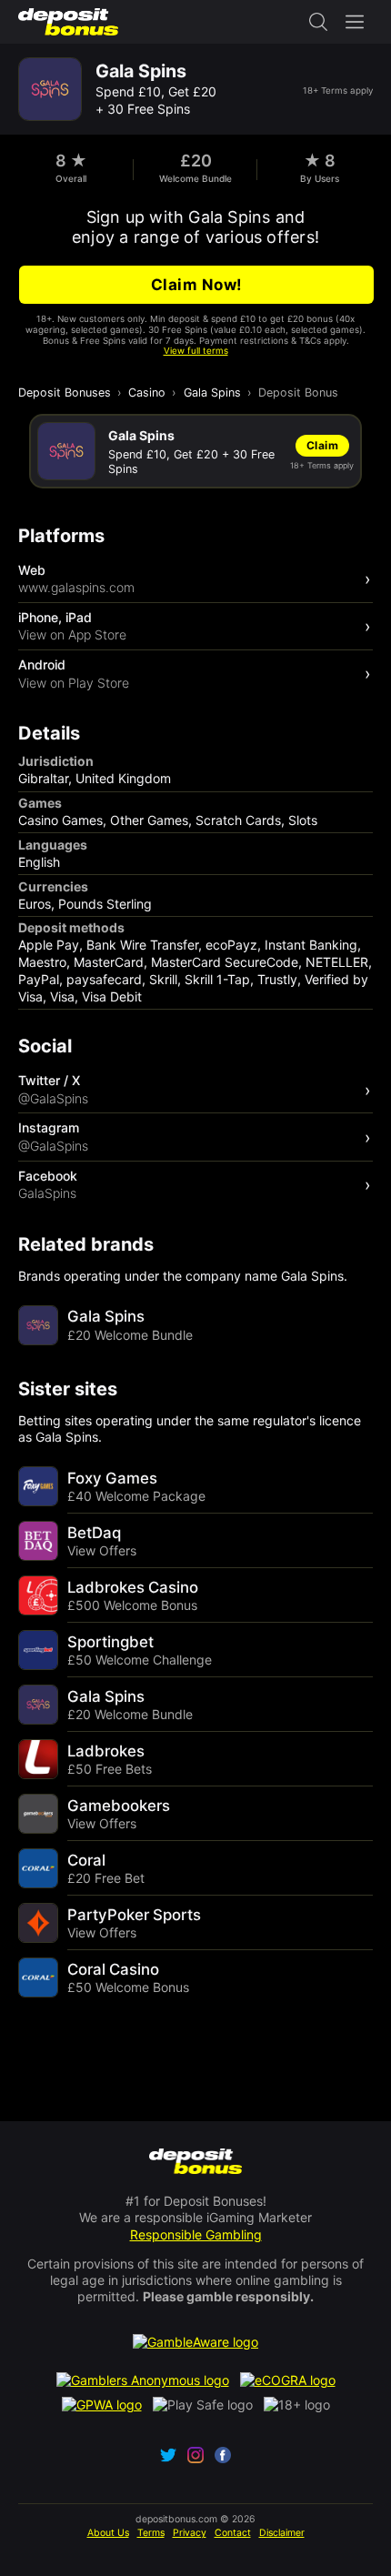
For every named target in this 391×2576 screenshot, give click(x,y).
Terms (151, 2533)
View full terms (196, 351)
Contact (233, 2533)
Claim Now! (197, 285)
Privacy (190, 2533)
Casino (147, 392)
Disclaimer (282, 2533)
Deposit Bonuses (65, 392)
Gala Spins (212, 392)
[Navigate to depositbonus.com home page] (196, 2163)
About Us (108, 2533)
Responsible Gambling (196, 2234)
